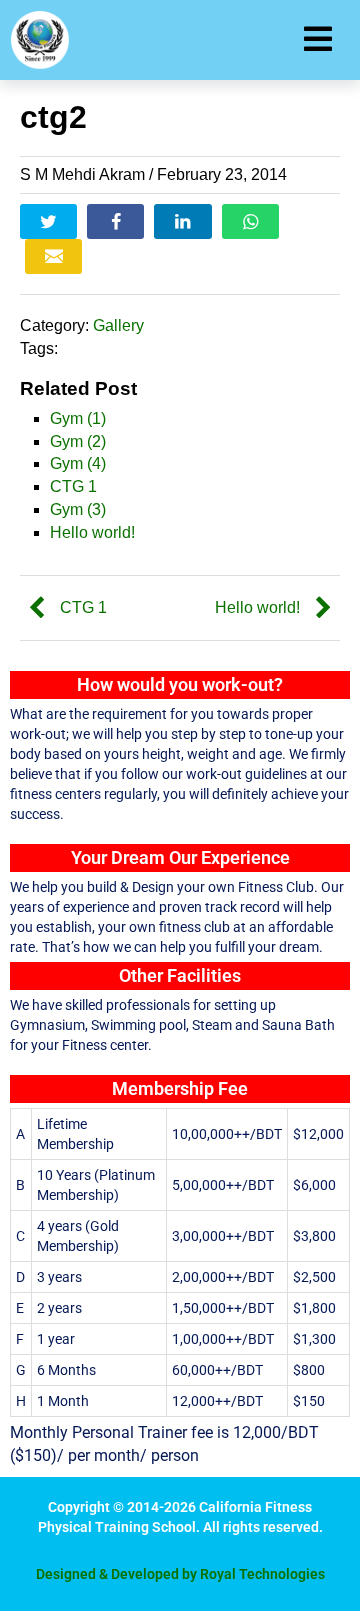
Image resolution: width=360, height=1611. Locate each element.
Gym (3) (78, 509)
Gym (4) (78, 463)
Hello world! (92, 532)
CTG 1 (73, 486)
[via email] (53, 256)
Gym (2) (78, 441)
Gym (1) (78, 418)
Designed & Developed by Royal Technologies (180, 1574)
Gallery (118, 325)
